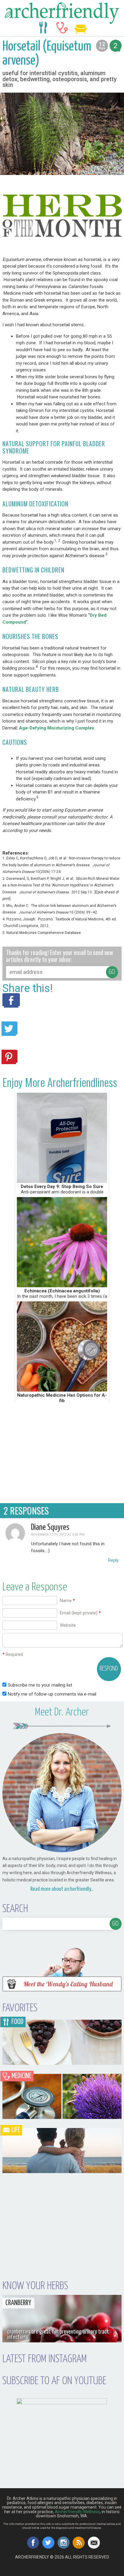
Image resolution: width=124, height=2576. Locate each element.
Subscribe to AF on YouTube (54, 2381)
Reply (113, 1560)
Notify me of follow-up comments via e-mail (52, 1694)
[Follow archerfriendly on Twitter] (48, 2543)
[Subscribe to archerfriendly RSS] (79, 2543)
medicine (62, 28)
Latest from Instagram (45, 2359)
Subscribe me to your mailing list (39, 1685)
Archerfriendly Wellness (77, 2512)
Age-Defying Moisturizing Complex (57, 728)
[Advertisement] (62, 1452)
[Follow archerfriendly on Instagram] (64, 2543)
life (81, 28)
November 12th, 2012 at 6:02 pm (58, 1535)
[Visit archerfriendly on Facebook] (33, 2543)
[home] (62, 13)
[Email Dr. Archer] (94, 2543)
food (43, 28)
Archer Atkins (64, 2574)
